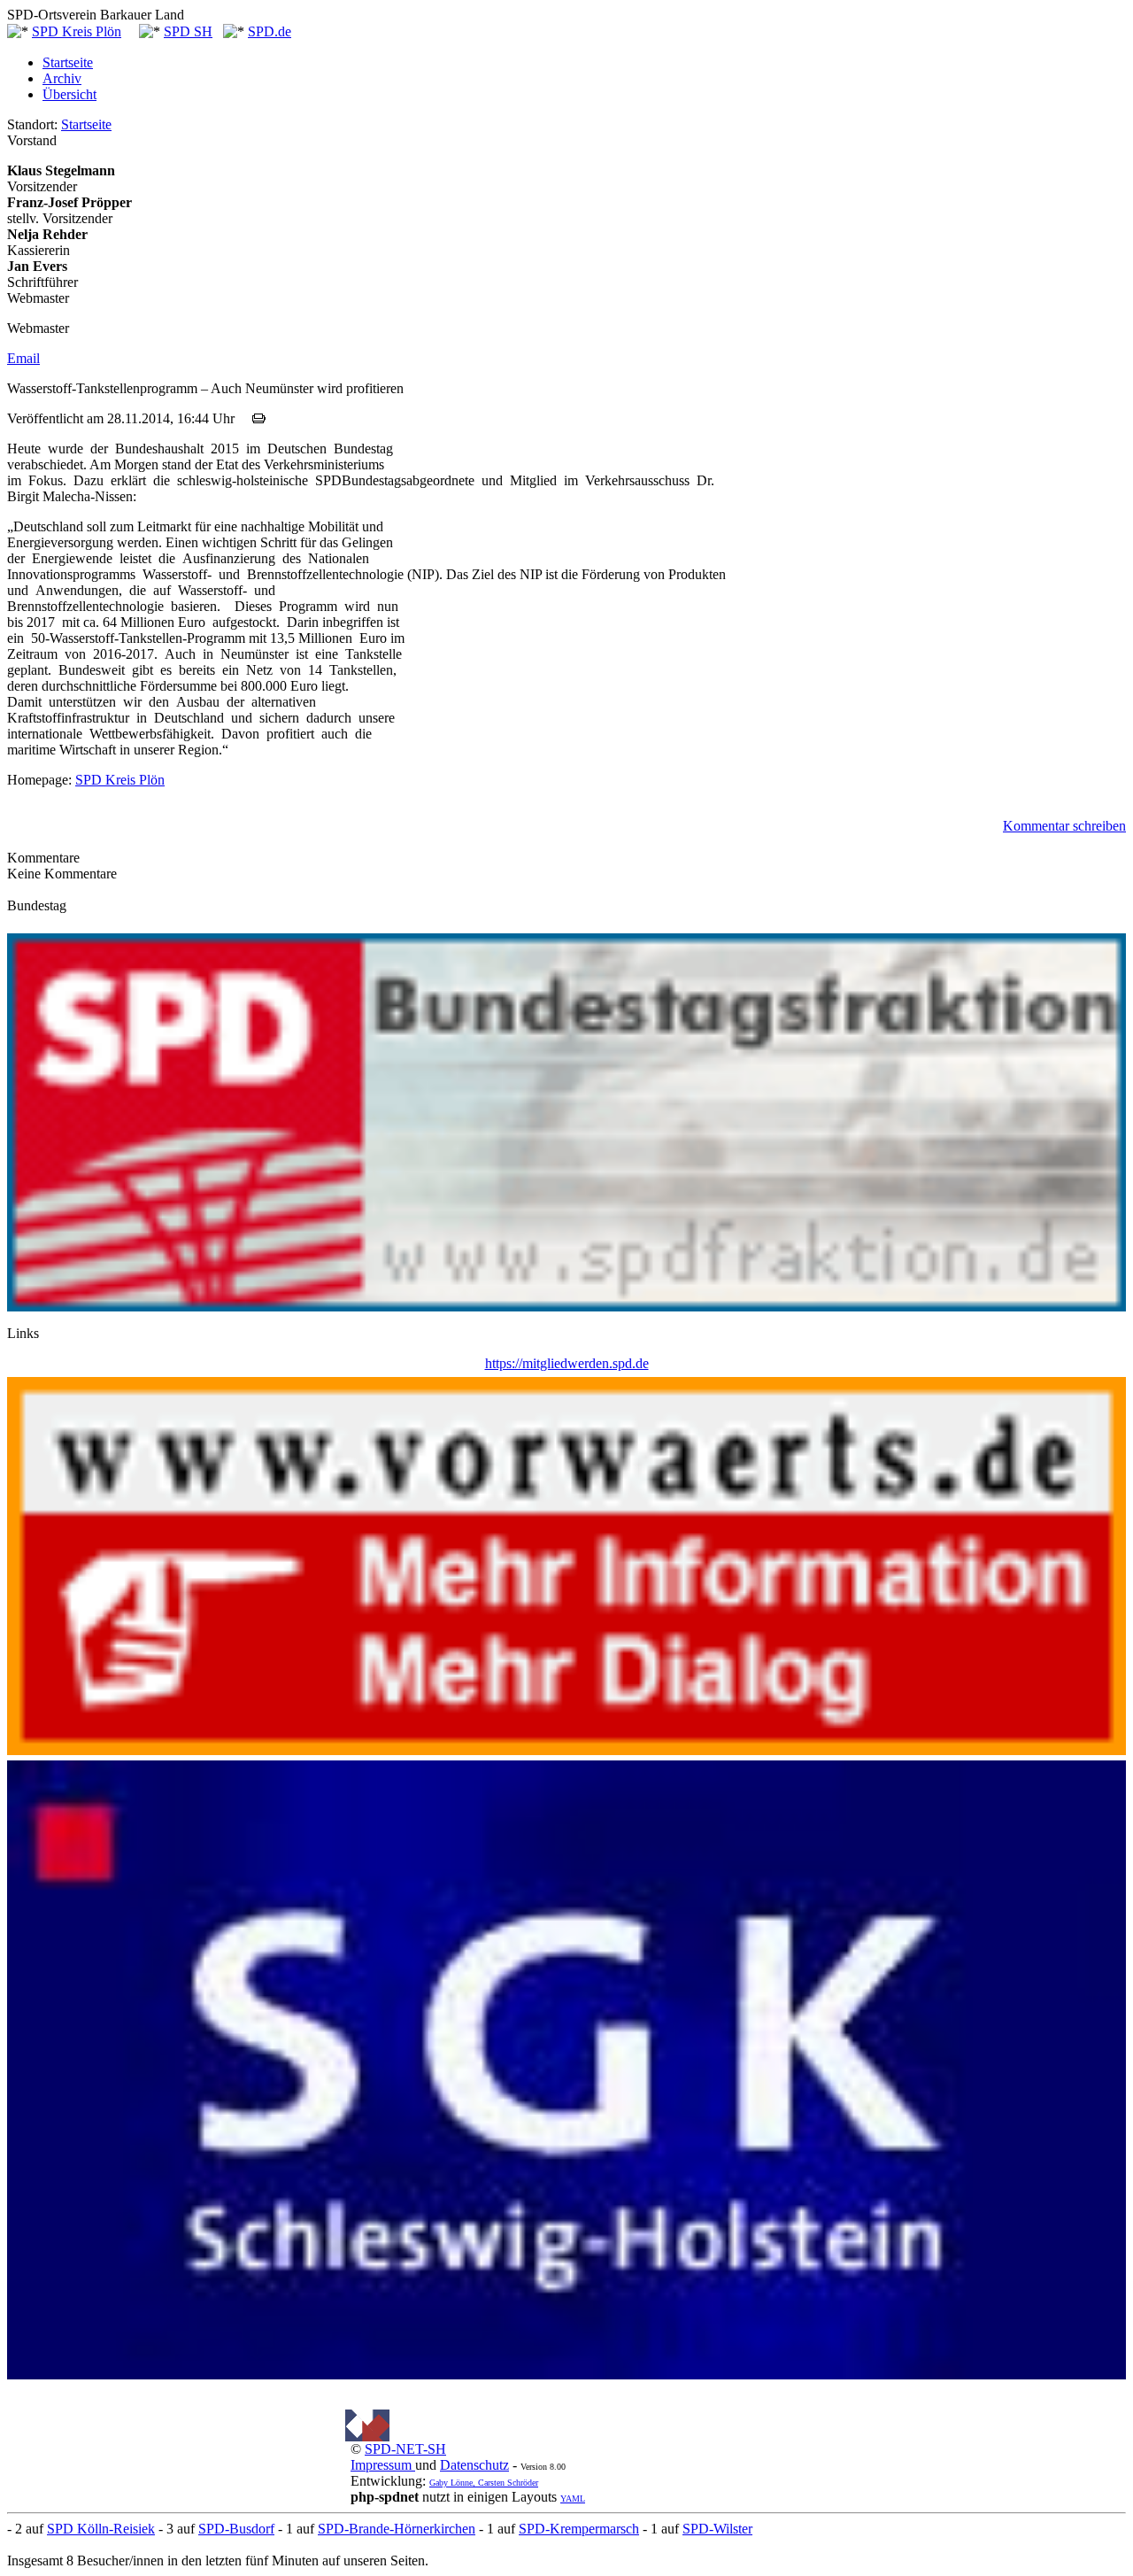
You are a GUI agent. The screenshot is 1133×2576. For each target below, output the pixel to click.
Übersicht (69, 94)
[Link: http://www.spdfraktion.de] (566, 1307)
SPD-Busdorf (236, 2529)
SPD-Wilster (717, 2529)
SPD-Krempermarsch (579, 2529)
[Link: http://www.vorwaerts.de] (566, 1750)
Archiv (62, 78)
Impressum (383, 2465)
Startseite (68, 62)
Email (23, 358)
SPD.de (270, 31)
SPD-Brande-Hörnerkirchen (397, 2529)
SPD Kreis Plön (77, 31)
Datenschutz (474, 2465)
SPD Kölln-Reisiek (101, 2529)
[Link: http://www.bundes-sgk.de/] (566, 2375)
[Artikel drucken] (259, 418)
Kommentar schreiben (1064, 826)
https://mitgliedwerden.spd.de (567, 1363)
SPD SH (188, 31)
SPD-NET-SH (405, 2449)
